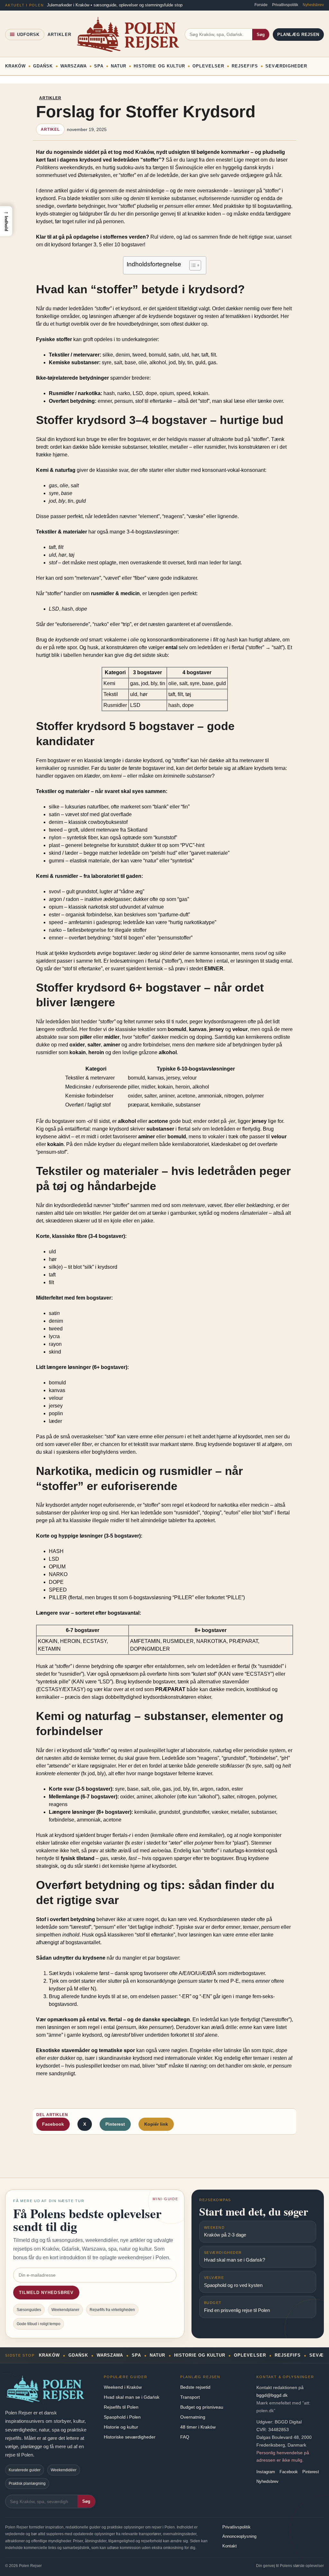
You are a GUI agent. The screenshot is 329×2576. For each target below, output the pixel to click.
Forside (261, 5)
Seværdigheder (286, 66)
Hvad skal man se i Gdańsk (132, 2397)
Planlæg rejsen (298, 35)
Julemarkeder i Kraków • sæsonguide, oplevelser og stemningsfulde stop (115, 5)
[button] (6, 221)
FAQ (185, 2437)
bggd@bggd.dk (272, 2395)
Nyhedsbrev (313, 5)
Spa (99, 66)
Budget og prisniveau (202, 2407)
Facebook (53, 2124)
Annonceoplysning (239, 2536)
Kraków (15, 66)
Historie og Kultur (159, 66)
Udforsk (28, 35)
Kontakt (230, 2546)
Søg (261, 35)
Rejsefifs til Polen (121, 2407)
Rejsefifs (245, 66)
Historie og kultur (121, 2427)
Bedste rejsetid (195, 2387)
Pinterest (115, 2124)
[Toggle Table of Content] (192, 265)
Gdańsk (43, 66)
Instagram (266, 2472)
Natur (119, 66)
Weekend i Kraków (123, 2387)
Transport (190, 2397)
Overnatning (193, 2417)
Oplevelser (208, 66)
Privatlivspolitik (285, 5)
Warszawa (74, 66)
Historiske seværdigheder (130, 2437)
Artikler (59, 35)
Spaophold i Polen (122, 2417)
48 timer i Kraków (198, 2427)
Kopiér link (156, 2124)
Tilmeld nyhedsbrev (46, 2293)
